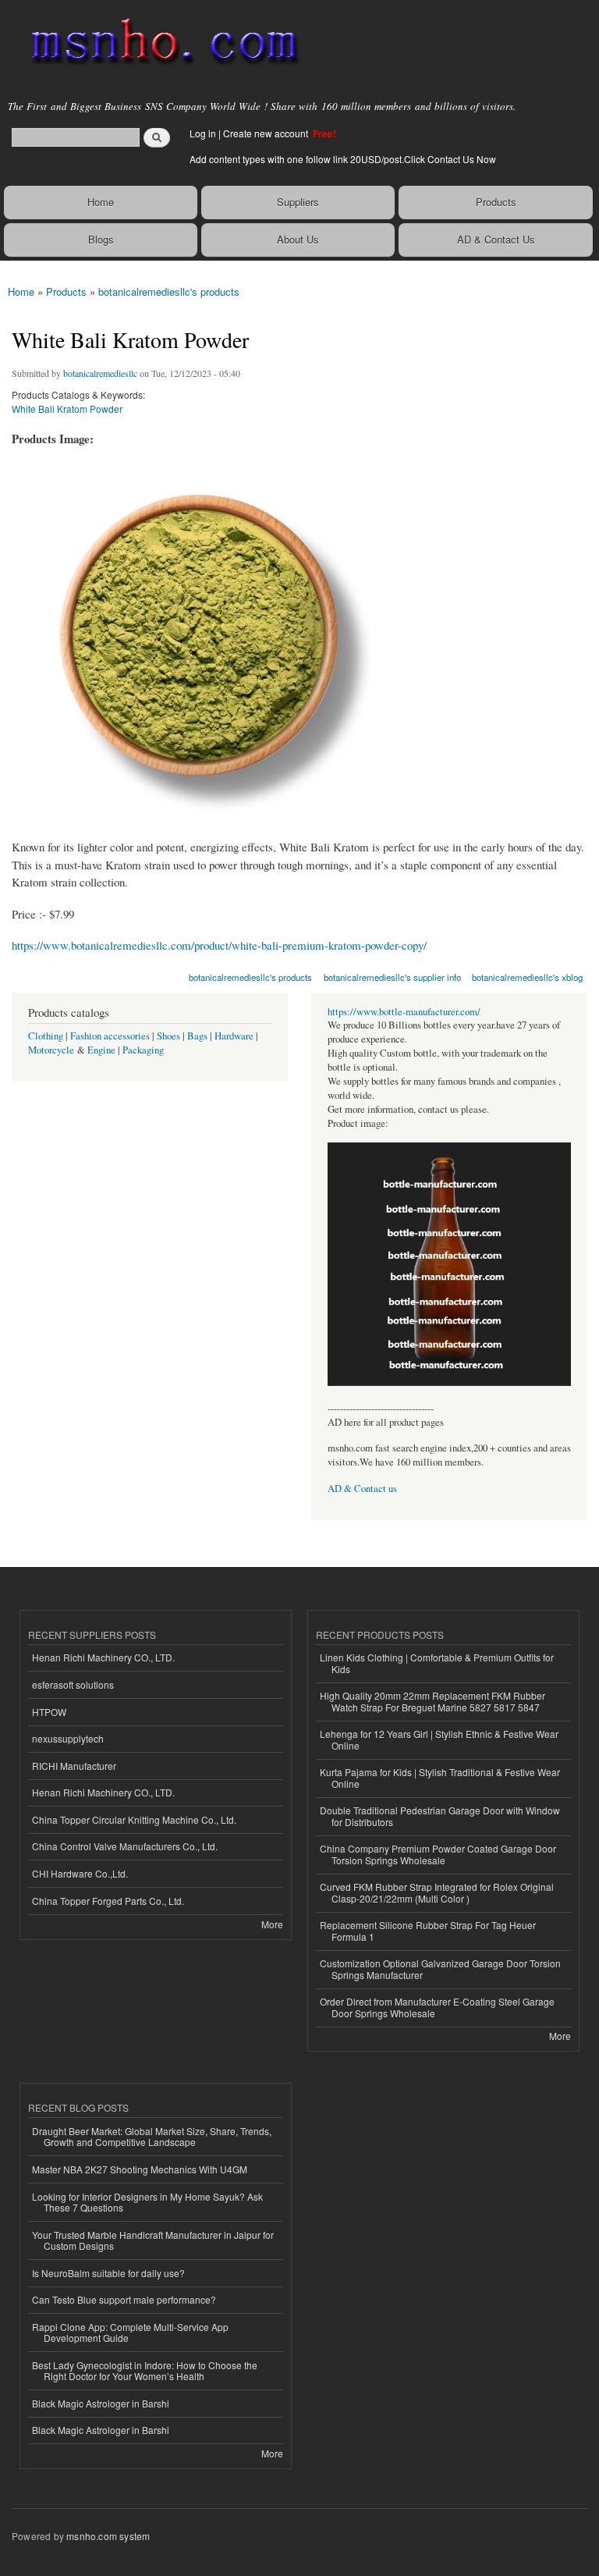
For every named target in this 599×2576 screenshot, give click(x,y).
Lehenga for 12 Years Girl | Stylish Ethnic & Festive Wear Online (439, 1739)
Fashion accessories (110, 1036)
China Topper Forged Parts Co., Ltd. (108, 1901)
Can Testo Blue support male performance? (124, 2299)
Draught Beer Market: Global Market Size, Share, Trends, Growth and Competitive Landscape (152, 2136)
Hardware (234, 1036)
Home (101, 202)
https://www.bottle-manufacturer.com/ (404, 1012)
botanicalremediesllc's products (169, 291)
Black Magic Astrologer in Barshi (101, 2403)
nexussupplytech (68, 1738)
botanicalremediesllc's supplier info (392, 977)
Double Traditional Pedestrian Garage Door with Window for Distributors (440, 1816)
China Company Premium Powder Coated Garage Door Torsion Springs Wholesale (438, 1854)
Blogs (101, 239)
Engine (101, 1050)
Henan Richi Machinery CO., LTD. (103, 1657)
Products (496, 202)
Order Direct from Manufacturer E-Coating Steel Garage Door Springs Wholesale (437, 2007)
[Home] (158, 43)
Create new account (267, 133)
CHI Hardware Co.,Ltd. (80, 1873)
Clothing (46, 1036)
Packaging (143, 1050)
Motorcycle (51, 1050)
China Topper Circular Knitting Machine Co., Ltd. (134, 1819)
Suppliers (298, 202)
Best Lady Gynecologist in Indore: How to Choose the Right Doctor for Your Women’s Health (145, 2370)
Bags (197, 1036)
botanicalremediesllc (100, 373)
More (272, 1924)
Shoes (168, 1036)
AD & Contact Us (496, 239)
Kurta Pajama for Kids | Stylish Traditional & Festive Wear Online (440, 1777)
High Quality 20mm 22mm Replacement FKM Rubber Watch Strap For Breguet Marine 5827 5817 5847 (432, 1701)
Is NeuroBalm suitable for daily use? (108, 2273)
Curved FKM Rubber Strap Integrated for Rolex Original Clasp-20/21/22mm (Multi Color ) (437, 1892)
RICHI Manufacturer (74, 1766)
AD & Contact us (362, 1489)
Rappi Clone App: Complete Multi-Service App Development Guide (130, 2332)
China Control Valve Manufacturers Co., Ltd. (125, 1846)
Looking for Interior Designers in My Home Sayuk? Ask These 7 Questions (147, 2202)
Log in (203, 133)
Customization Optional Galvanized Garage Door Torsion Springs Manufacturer (440, 1968)
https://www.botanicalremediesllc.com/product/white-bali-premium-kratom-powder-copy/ (219, 945)
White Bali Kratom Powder (67, 409)
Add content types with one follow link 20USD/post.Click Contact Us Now (343, 159)
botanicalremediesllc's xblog (527, 977)
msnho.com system (108, 2536)
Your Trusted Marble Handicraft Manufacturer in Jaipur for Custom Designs (153, 2240)
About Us (298, 239)
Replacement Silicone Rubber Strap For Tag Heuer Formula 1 (428, 1930)
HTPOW (49, 1712)
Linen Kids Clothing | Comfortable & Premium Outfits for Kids (437, 1663)
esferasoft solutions (73, 1684)
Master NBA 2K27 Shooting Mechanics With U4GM (140, 2169)
